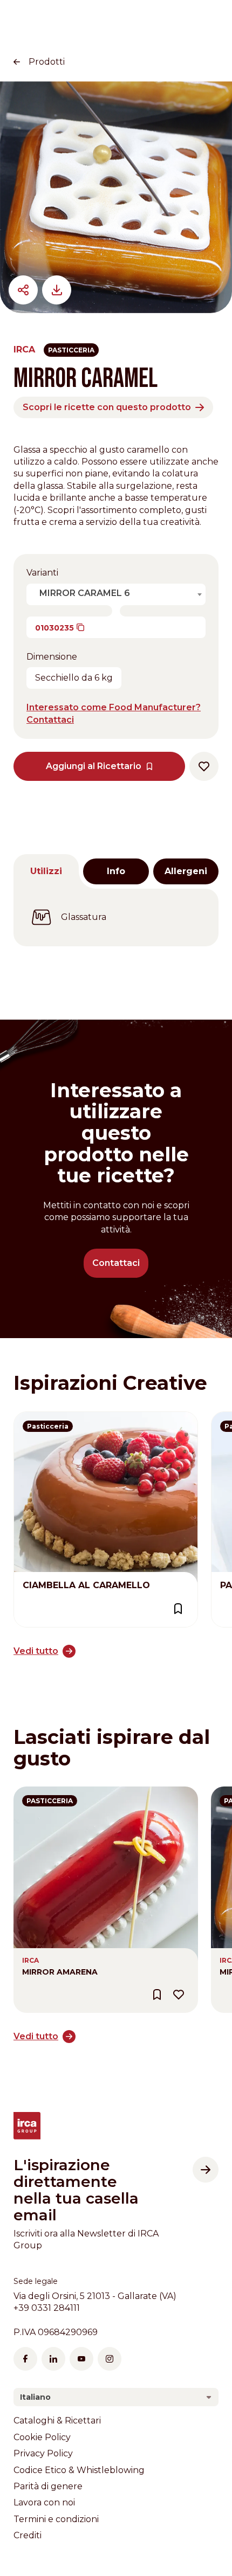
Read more (38, 1418)
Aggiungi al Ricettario (94, 766)
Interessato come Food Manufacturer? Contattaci (114, 713)
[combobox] (118, 593)
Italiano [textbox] (35, 2397)
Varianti (42, 573)
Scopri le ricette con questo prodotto (107, 407)
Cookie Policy (42, 2437)
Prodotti (47, 62)
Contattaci (116, 1263)
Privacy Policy (43, 2453)
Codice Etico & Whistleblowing (79, 2470)
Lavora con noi (44, 2502)
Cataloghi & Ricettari (57, 2421)
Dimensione (52, 657)
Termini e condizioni (56, 2519)
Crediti (28, 2535)
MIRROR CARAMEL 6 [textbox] (85, 593)
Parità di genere (48, 2486)
